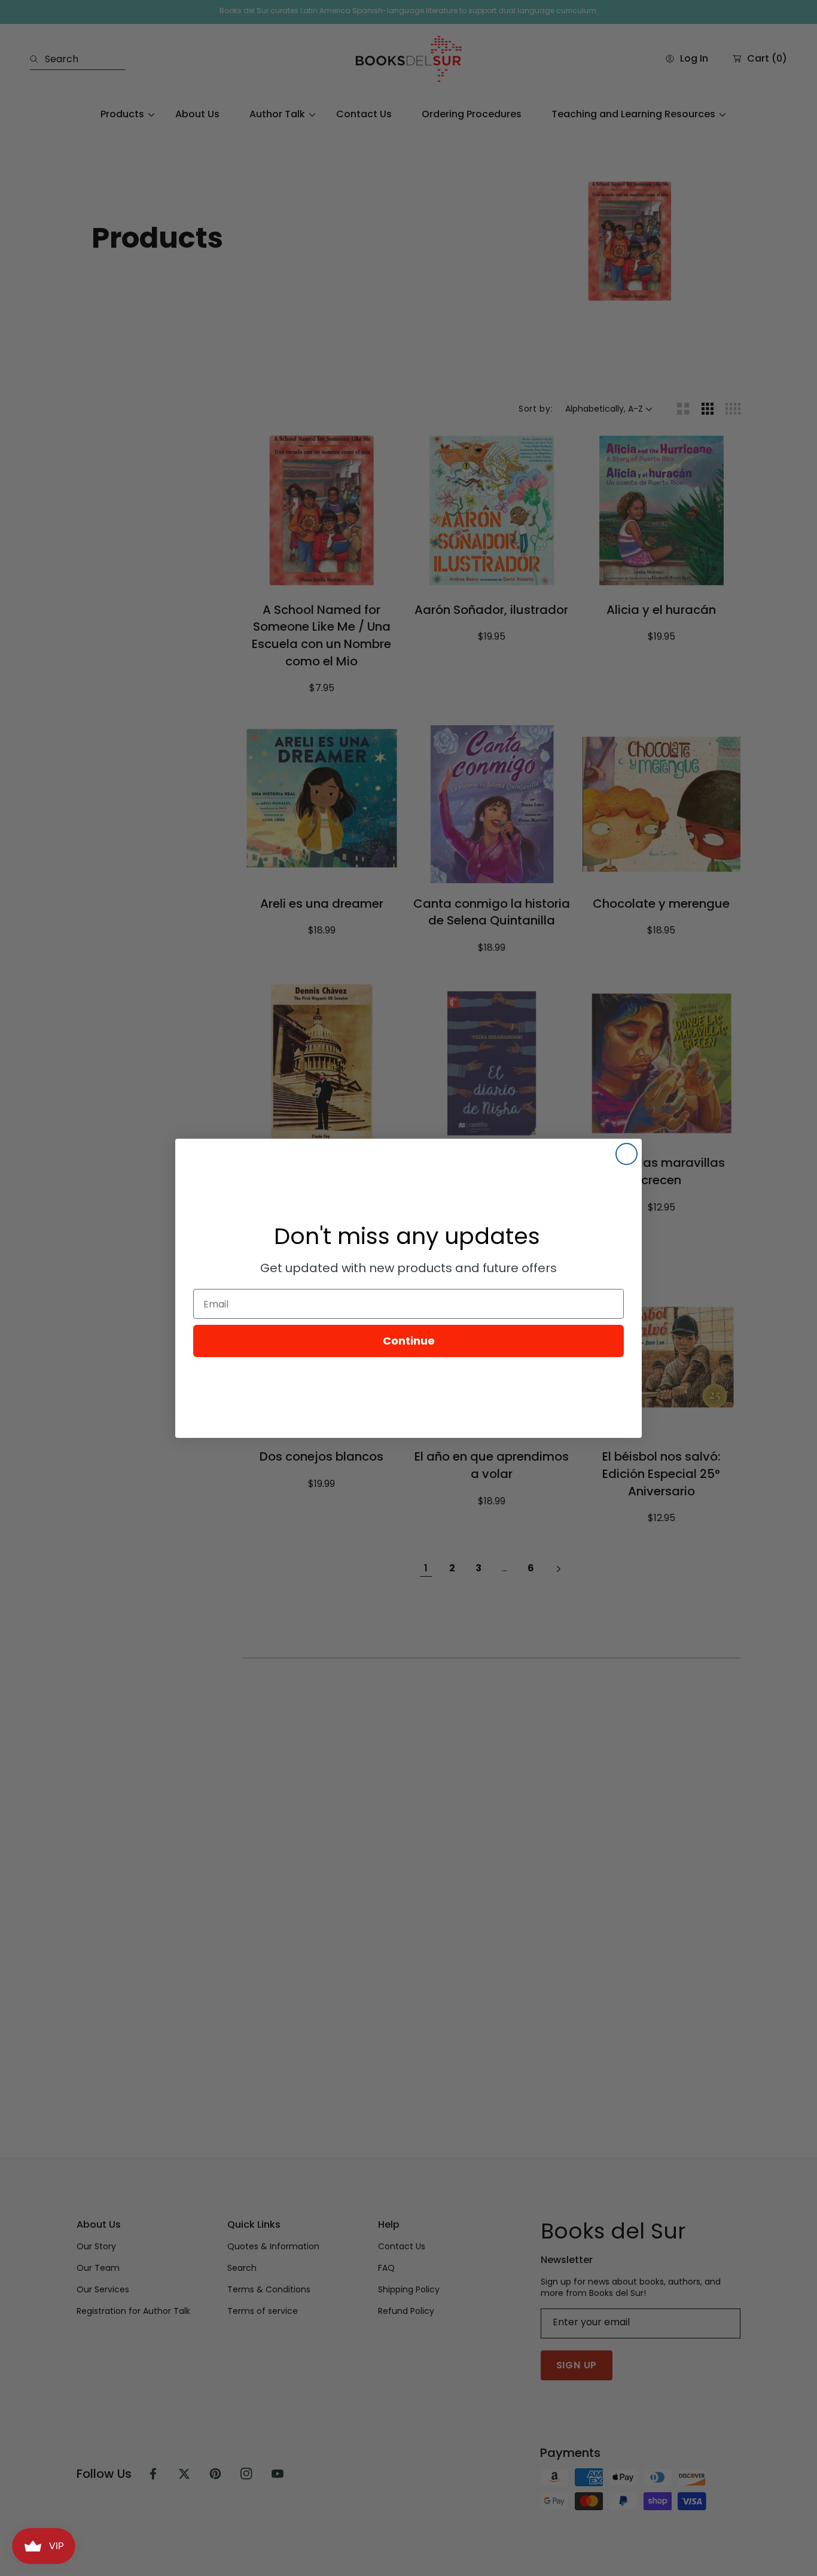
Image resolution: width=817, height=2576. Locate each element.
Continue (409, 1341)
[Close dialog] (627, 1154)
